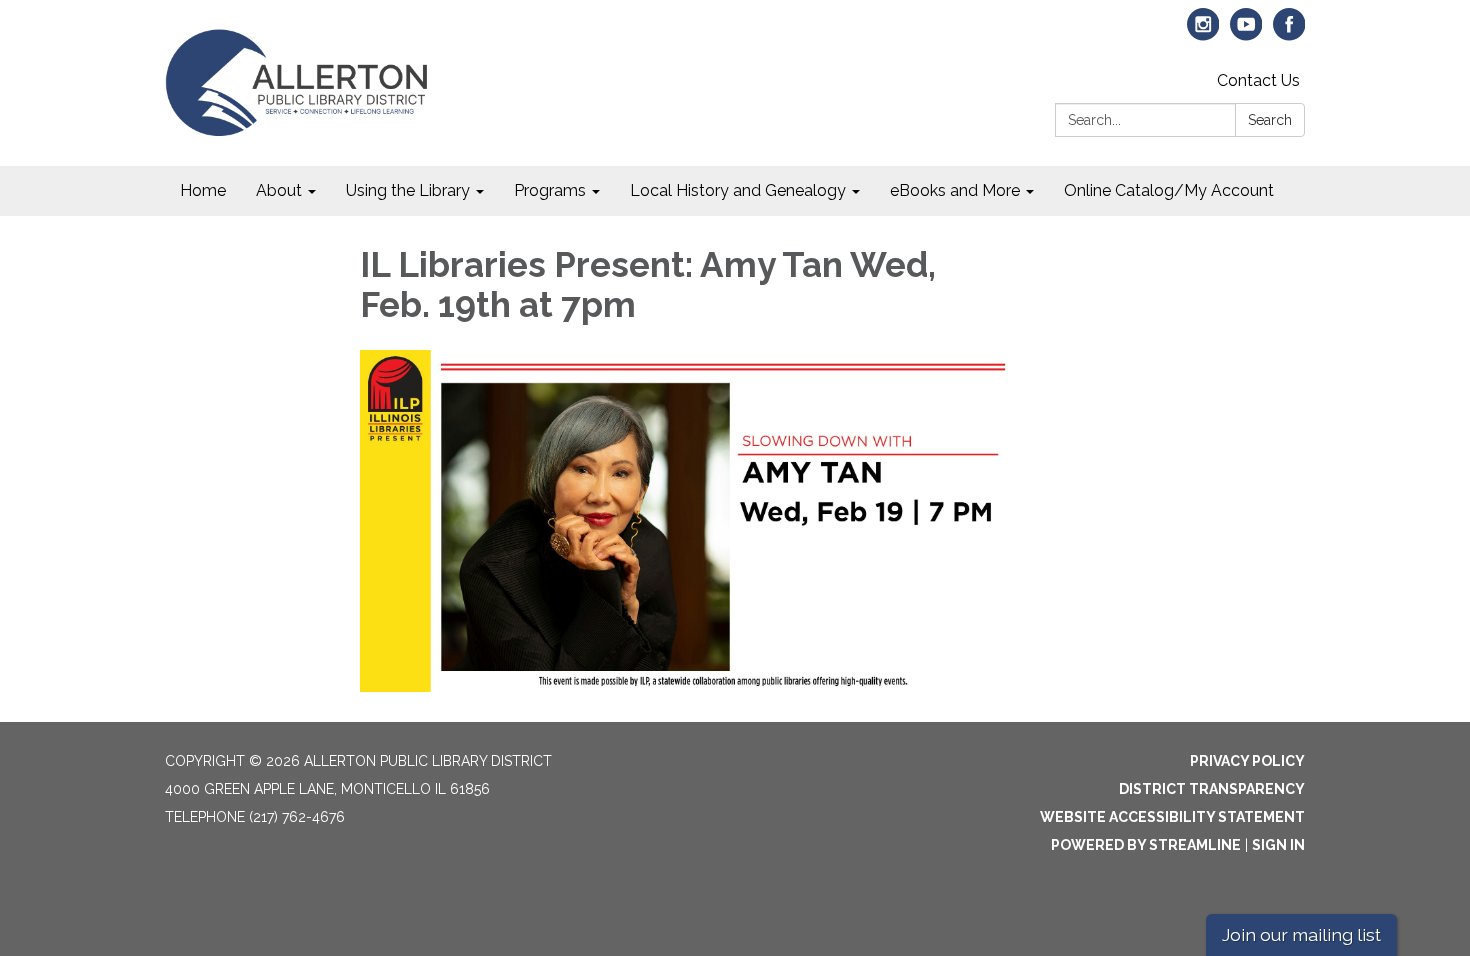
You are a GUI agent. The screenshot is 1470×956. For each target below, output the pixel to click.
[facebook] (1289, 33)
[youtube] (1246, 33)
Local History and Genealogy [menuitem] (738, 190)
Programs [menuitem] (550, 190)
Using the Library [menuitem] (408, 190)
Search (1270, 120)
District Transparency (1212, 789)
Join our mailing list (1301, 934)
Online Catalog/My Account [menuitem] (1169, 190)
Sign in (1278, 845)
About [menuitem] (279, 190)
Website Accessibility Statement (1172, 817)
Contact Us (1258, 80)
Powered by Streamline (1146, 845)
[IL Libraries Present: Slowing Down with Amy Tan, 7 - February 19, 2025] (686, 521)
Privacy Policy (1247, 761)
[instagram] (1203, 33)
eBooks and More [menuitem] (955, 190)
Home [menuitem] (203, 190)
